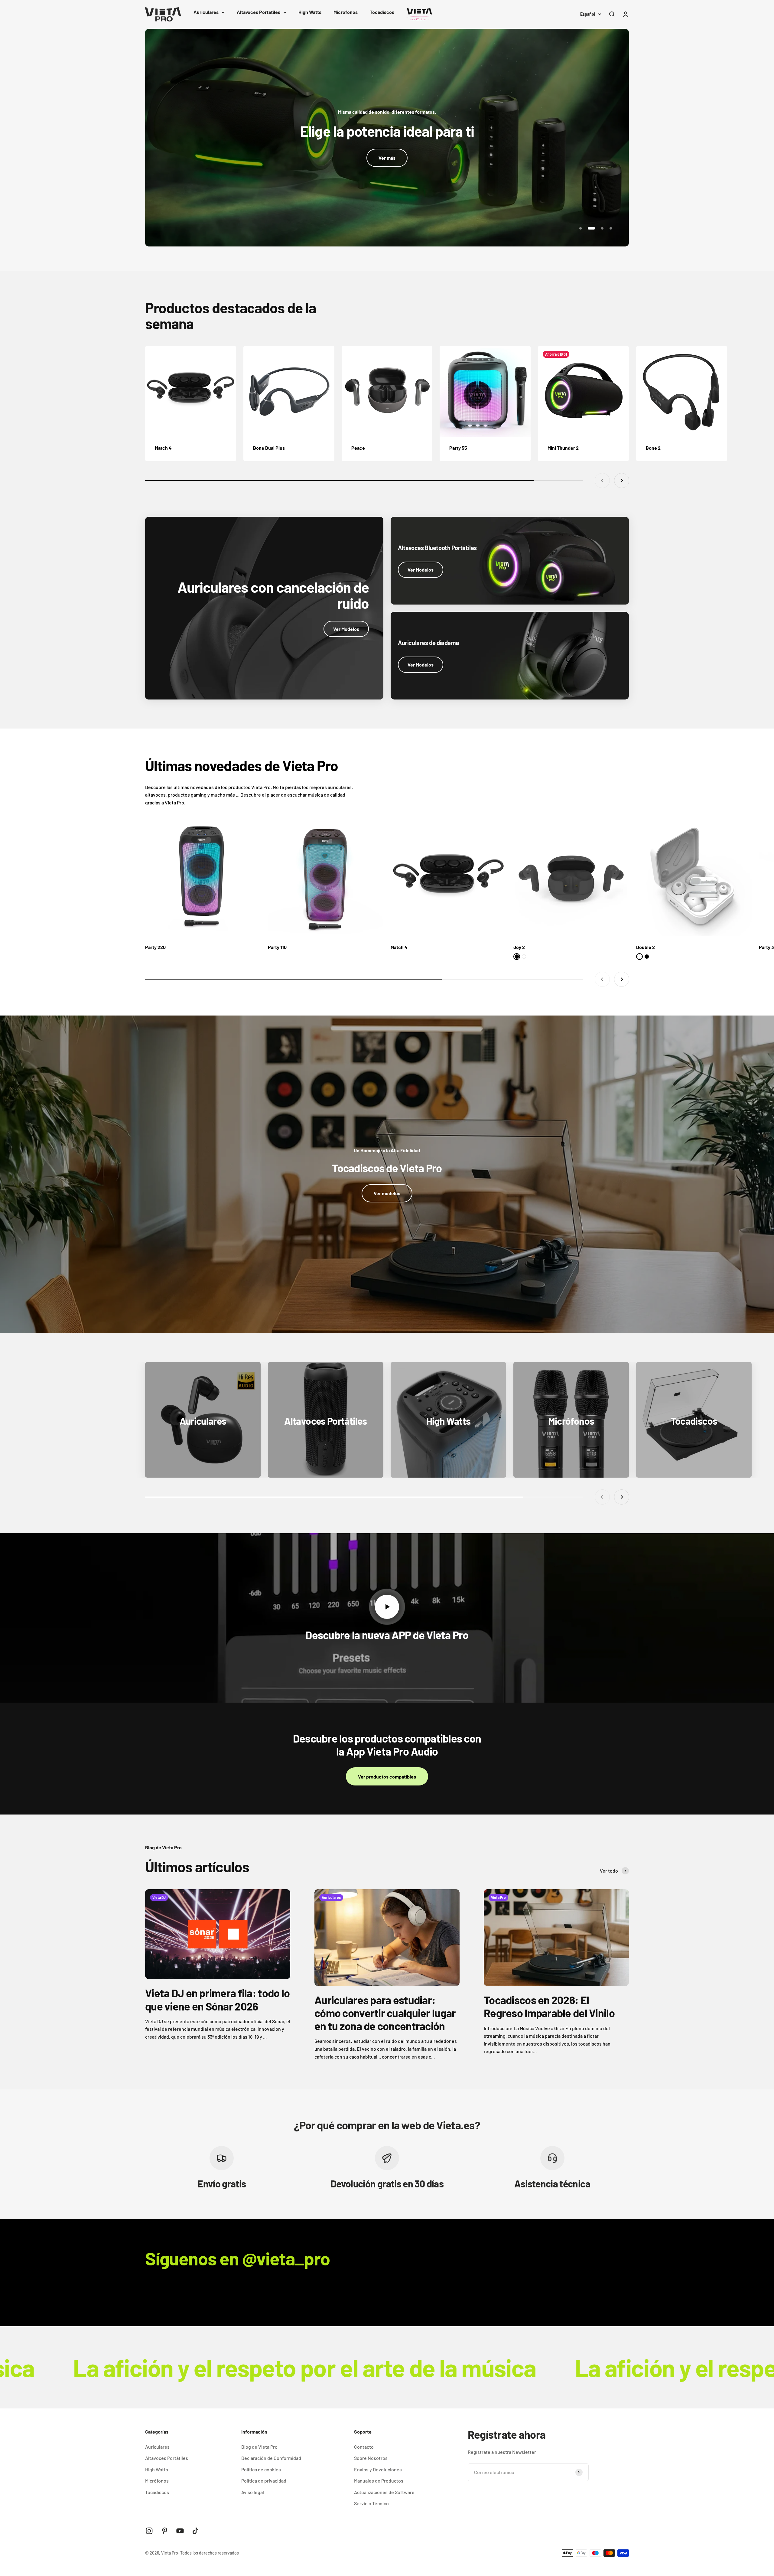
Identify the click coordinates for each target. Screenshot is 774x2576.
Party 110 (277, 947)
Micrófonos (346, 12)
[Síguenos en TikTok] (195, 2531)
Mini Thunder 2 (563, 448)
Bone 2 (653, 448)
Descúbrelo (387, 102)
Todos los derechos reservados (210, 2553)
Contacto (364, 2447)
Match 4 (163, 448)
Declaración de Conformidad (271, 2458)
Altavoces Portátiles (259, 12)
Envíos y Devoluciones (378, 2469)
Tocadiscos (382, 12)
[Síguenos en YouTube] (180, 2531)
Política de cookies (261, 2469)
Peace (358, 448)
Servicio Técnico (371, 2503)
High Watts (310, 12)
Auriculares (206, 12)
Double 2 (646, 947)
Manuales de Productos (379, 2481)
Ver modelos (387, 1193)
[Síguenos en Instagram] (149, 2531)
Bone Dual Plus (269, 448)
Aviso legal (253, 2492)
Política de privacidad (264, 2481)
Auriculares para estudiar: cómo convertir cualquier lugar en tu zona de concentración (385, 2013)
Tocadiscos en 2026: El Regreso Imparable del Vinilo (549, 2006)
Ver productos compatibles (387, 1777)
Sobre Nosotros (371, 2458)
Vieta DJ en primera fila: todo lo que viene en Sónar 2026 (217, 1999)
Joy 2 (519, 947)
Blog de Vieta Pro (259, 2447)
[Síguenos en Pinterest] (165, 2531)
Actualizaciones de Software (384, 2492)
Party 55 (458, 448)
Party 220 (155, 947)
